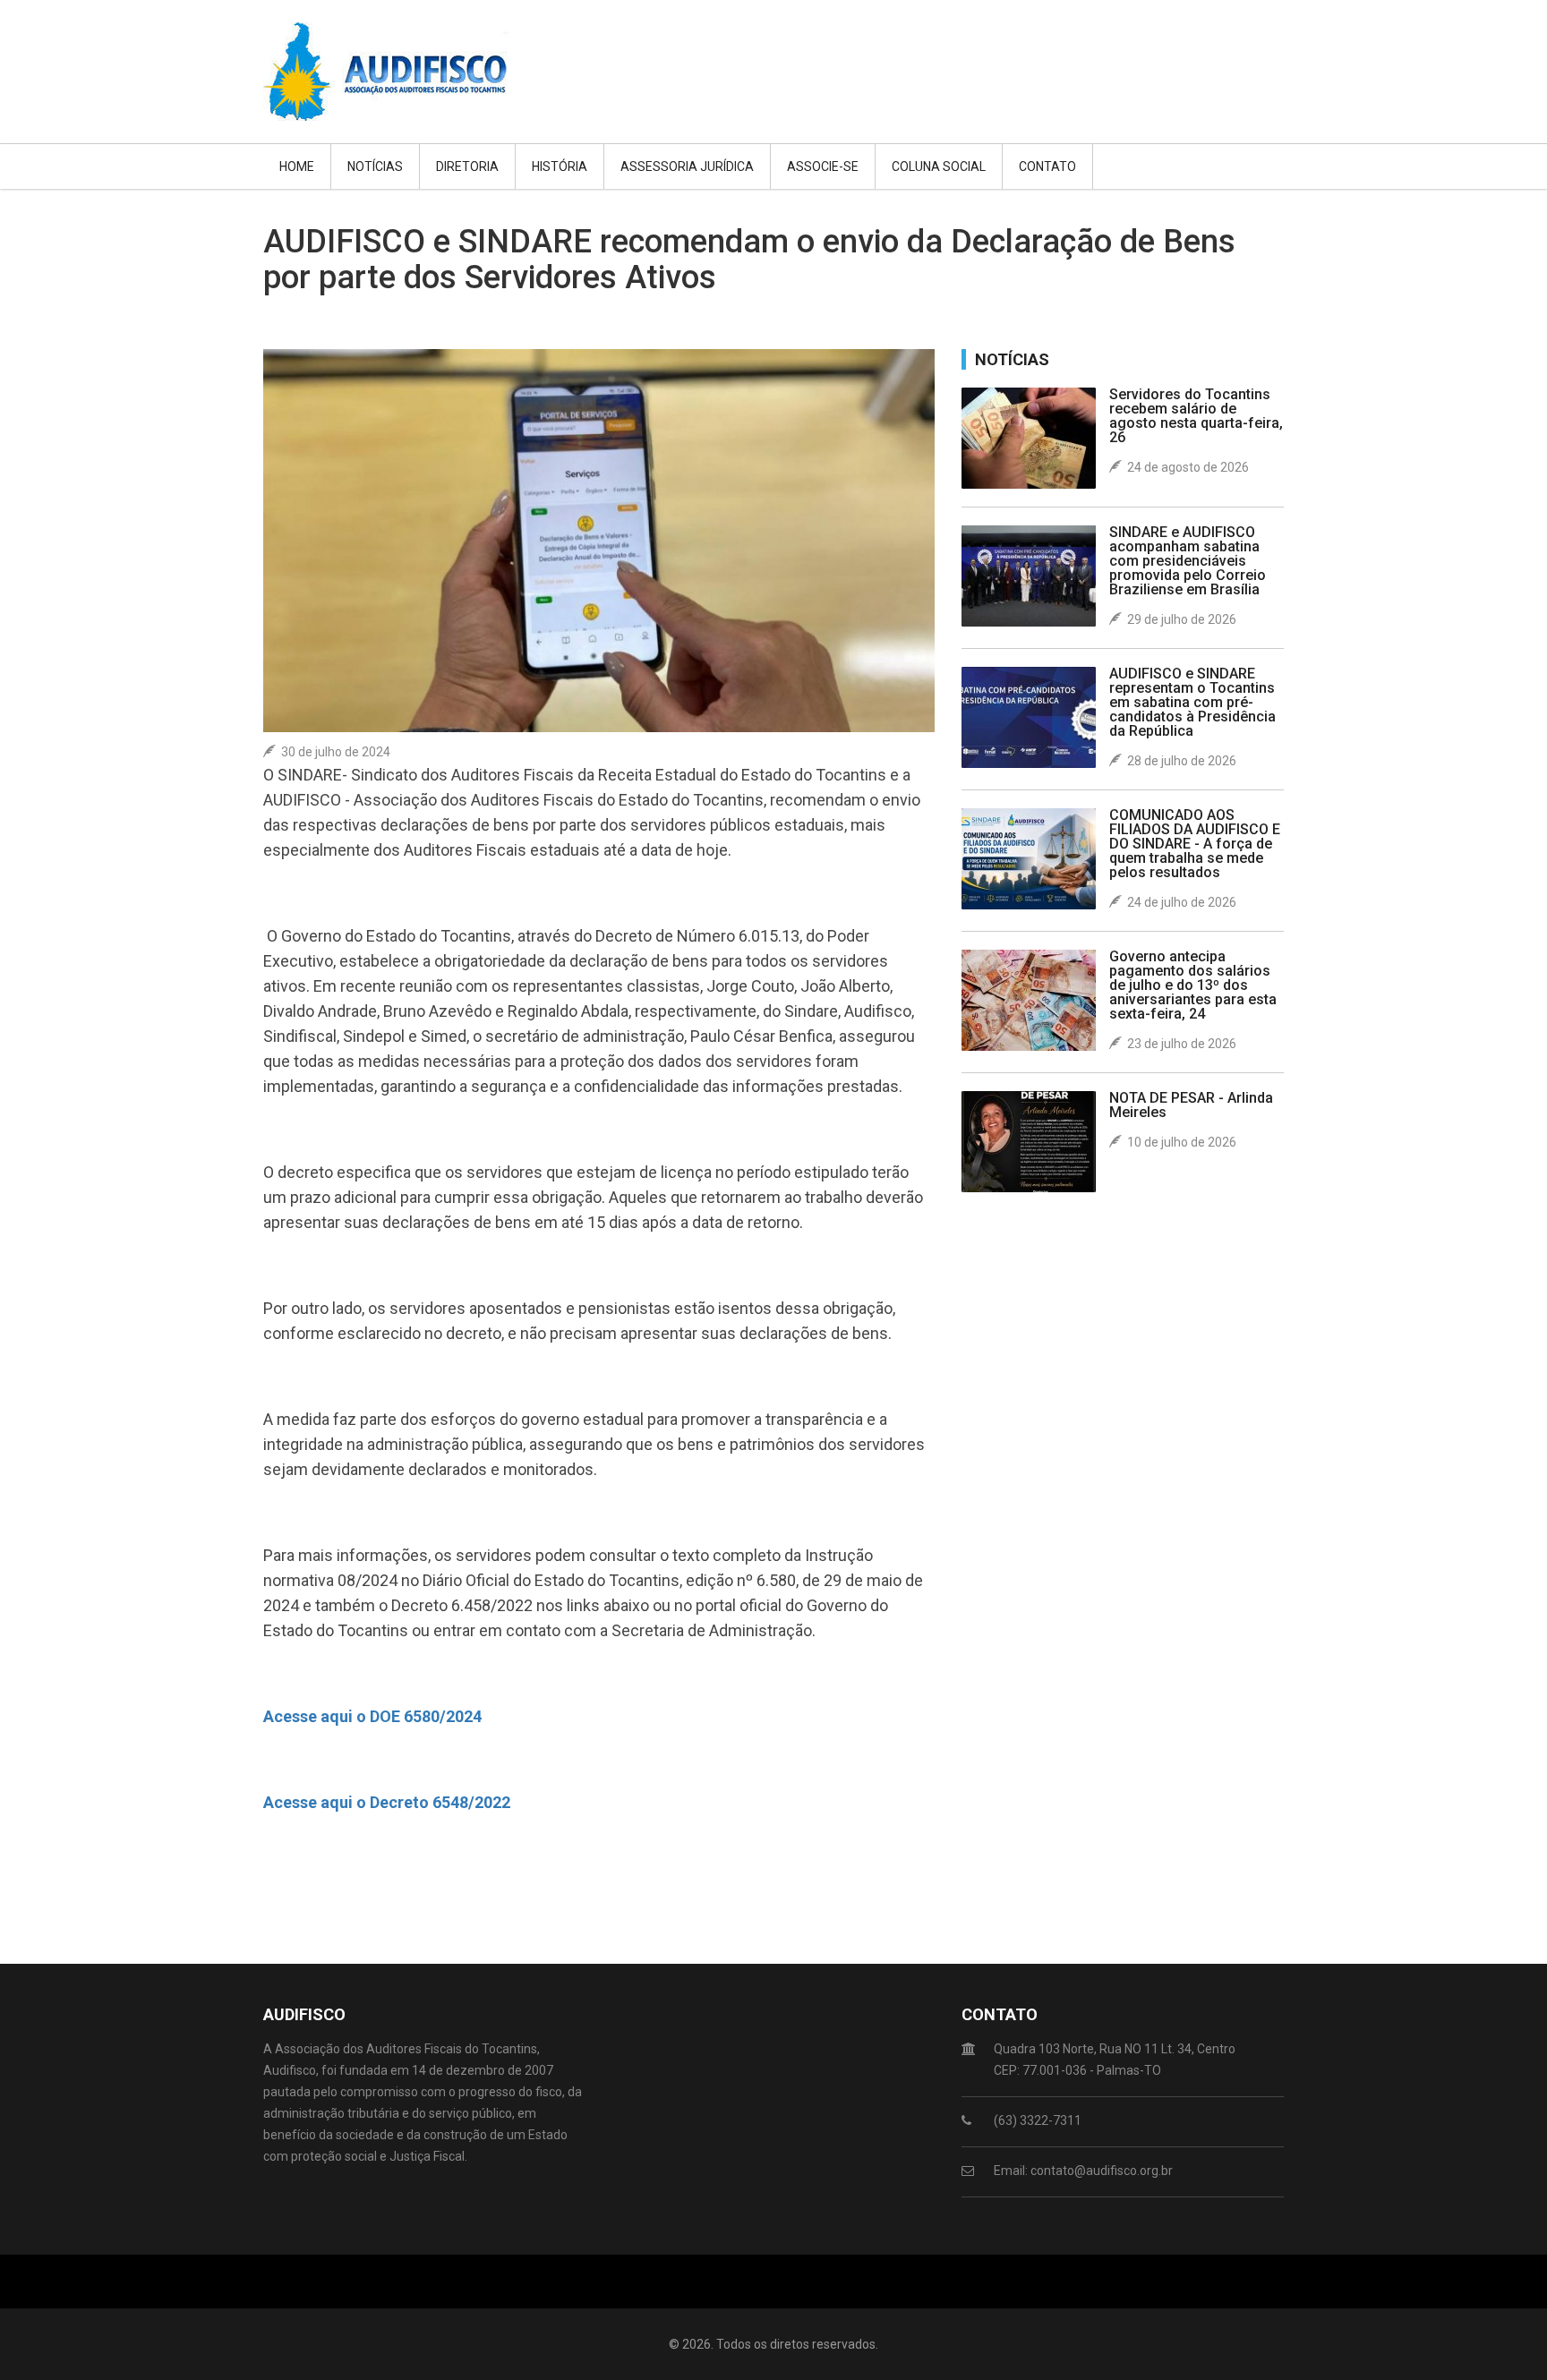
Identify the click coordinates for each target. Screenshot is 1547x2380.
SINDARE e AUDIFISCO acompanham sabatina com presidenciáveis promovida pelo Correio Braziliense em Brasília (1188, 561)
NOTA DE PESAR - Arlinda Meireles (1191, 1105)
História (560, 166)
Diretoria (467, 166)
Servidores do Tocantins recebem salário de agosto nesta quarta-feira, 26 (1196, 416)
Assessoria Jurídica (687, 166)
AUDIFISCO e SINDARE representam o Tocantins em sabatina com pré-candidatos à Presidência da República (1192, 702)
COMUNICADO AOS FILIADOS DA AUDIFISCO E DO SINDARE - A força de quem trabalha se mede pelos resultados (1195, 844)
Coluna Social (939, 166)
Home (297, 166)
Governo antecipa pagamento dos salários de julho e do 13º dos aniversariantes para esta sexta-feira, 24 (1193, 985)
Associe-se (823, 166)
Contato (1047, 166)
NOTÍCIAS (375, 166)
